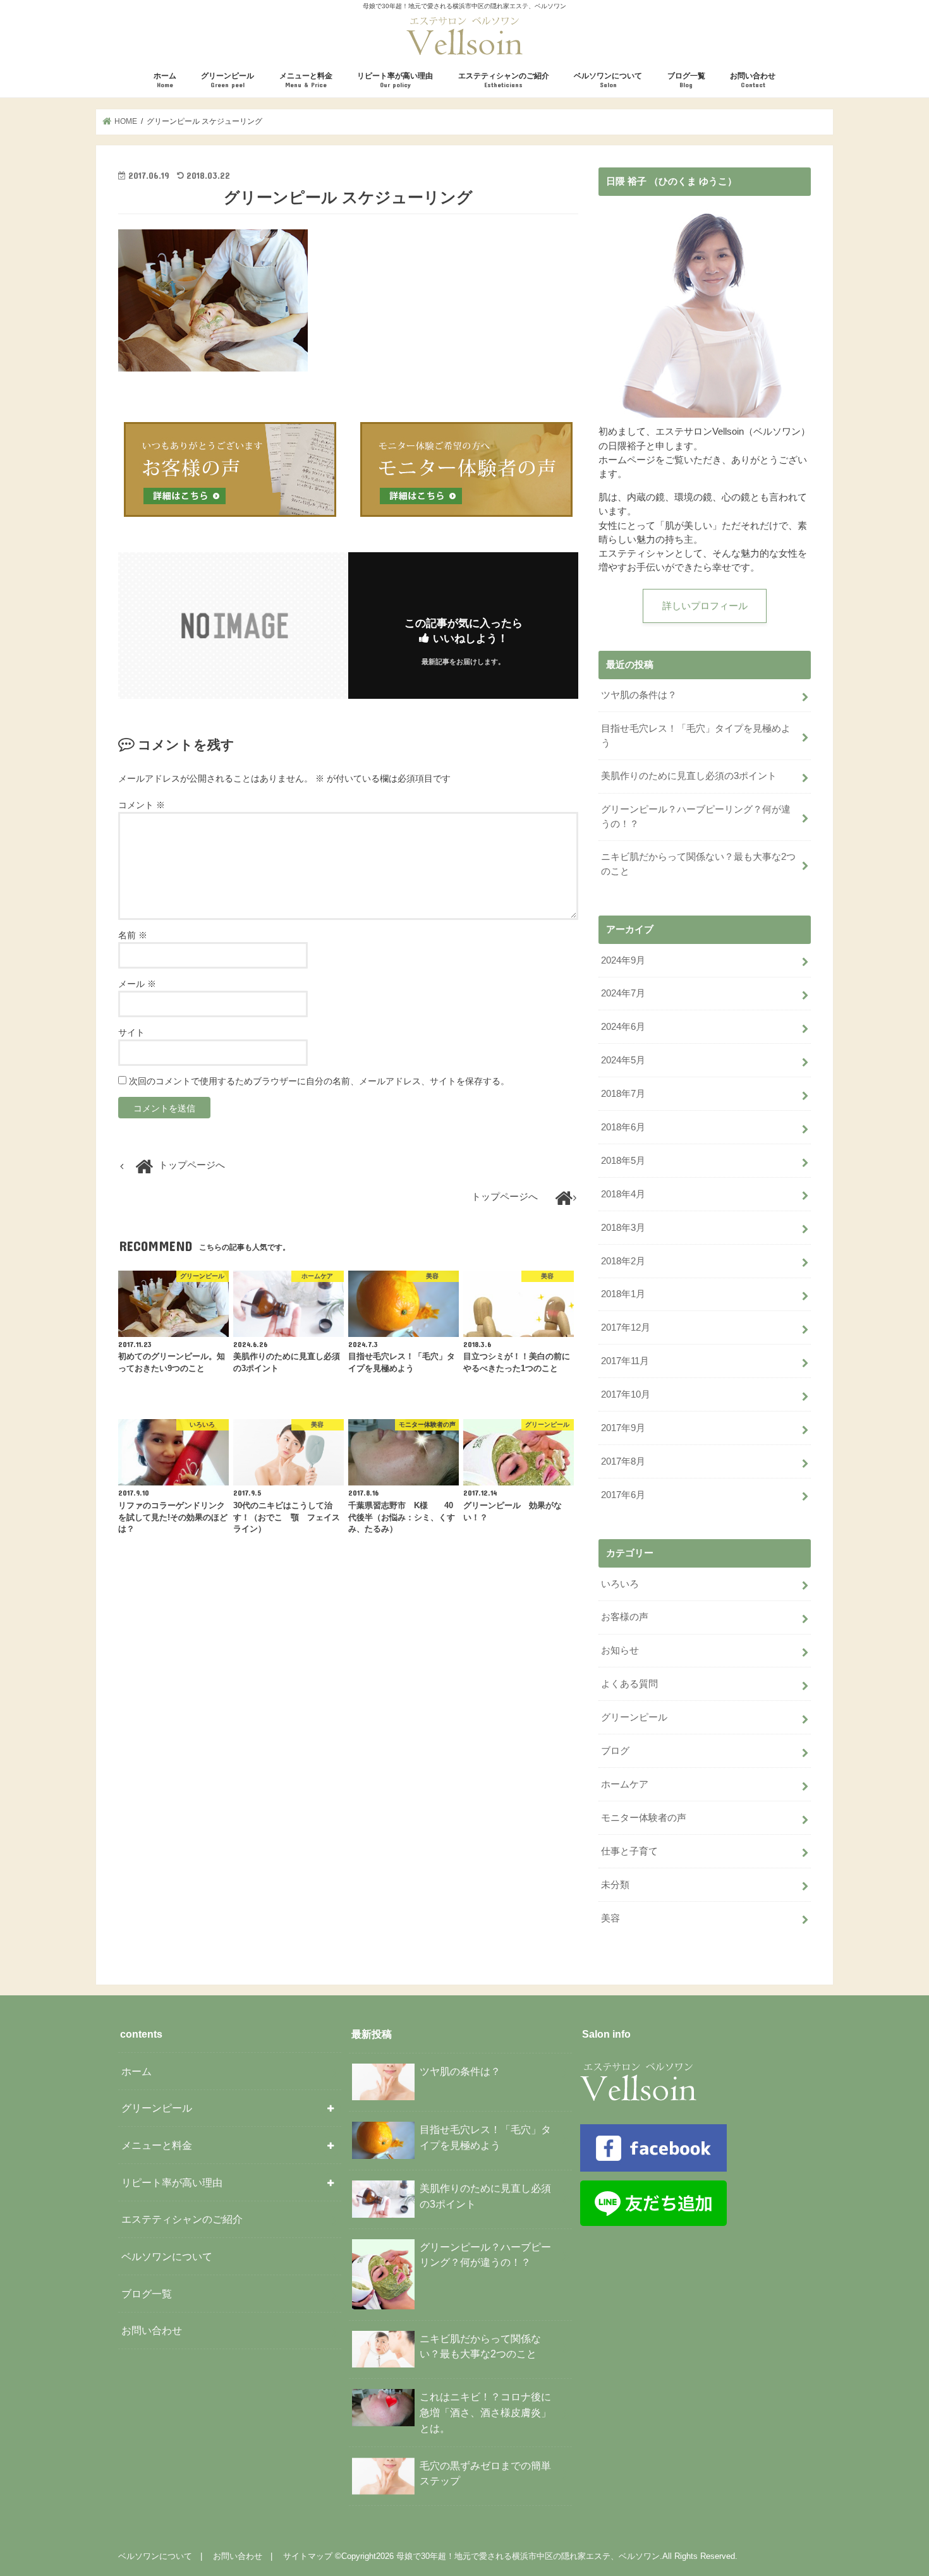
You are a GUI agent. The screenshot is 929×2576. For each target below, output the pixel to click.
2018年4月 (623, 1194)
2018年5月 (623, 1161)
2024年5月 (623, 1060)
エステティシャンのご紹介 (504, 80)
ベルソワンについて (608, 80)
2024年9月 (623, 960)
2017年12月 (626, 1327)
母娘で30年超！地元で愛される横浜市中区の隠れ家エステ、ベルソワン (528, 2556)
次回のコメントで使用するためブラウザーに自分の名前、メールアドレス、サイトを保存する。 (319, 1081)
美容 (610, 1918)
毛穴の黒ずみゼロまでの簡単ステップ (485, 2473)
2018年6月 (623, 1127)
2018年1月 (623, 1294)
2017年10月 (626, 1394)
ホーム (165, 80)
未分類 (615, 1885)
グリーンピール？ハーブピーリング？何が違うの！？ (696, 816)
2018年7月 (623, 1094)
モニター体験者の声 (644, 1818)
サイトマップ (308, 2556)
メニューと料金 (306, 80)
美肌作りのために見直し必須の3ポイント (689, 776)
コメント (142, 805)
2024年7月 (623, 993)
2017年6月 (623, 1495)
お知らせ (620, 1650)
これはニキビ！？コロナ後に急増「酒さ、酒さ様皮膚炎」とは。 (485, 2412)
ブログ (615, 1751)
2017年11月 (625, 1361)
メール (137, 984)
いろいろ (620, 1584)
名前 (133, 935)
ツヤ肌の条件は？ (639, 695)
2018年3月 (623, 1228)
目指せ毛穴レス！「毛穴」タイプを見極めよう (696, 735)
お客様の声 (625, 1617)
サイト (131, 1032)
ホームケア (625, 1784)
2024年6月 (623, 1027)
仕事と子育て (629, 1851)
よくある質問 (629, 1684)
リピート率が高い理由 (395, 80)
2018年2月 (623, 1261)
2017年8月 (623, 1461)
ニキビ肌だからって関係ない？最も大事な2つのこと (698, 864)
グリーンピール (228, 80)
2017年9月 (623, 1428)
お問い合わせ (753, 80)
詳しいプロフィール (705, 606)
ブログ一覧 (686, 80)
